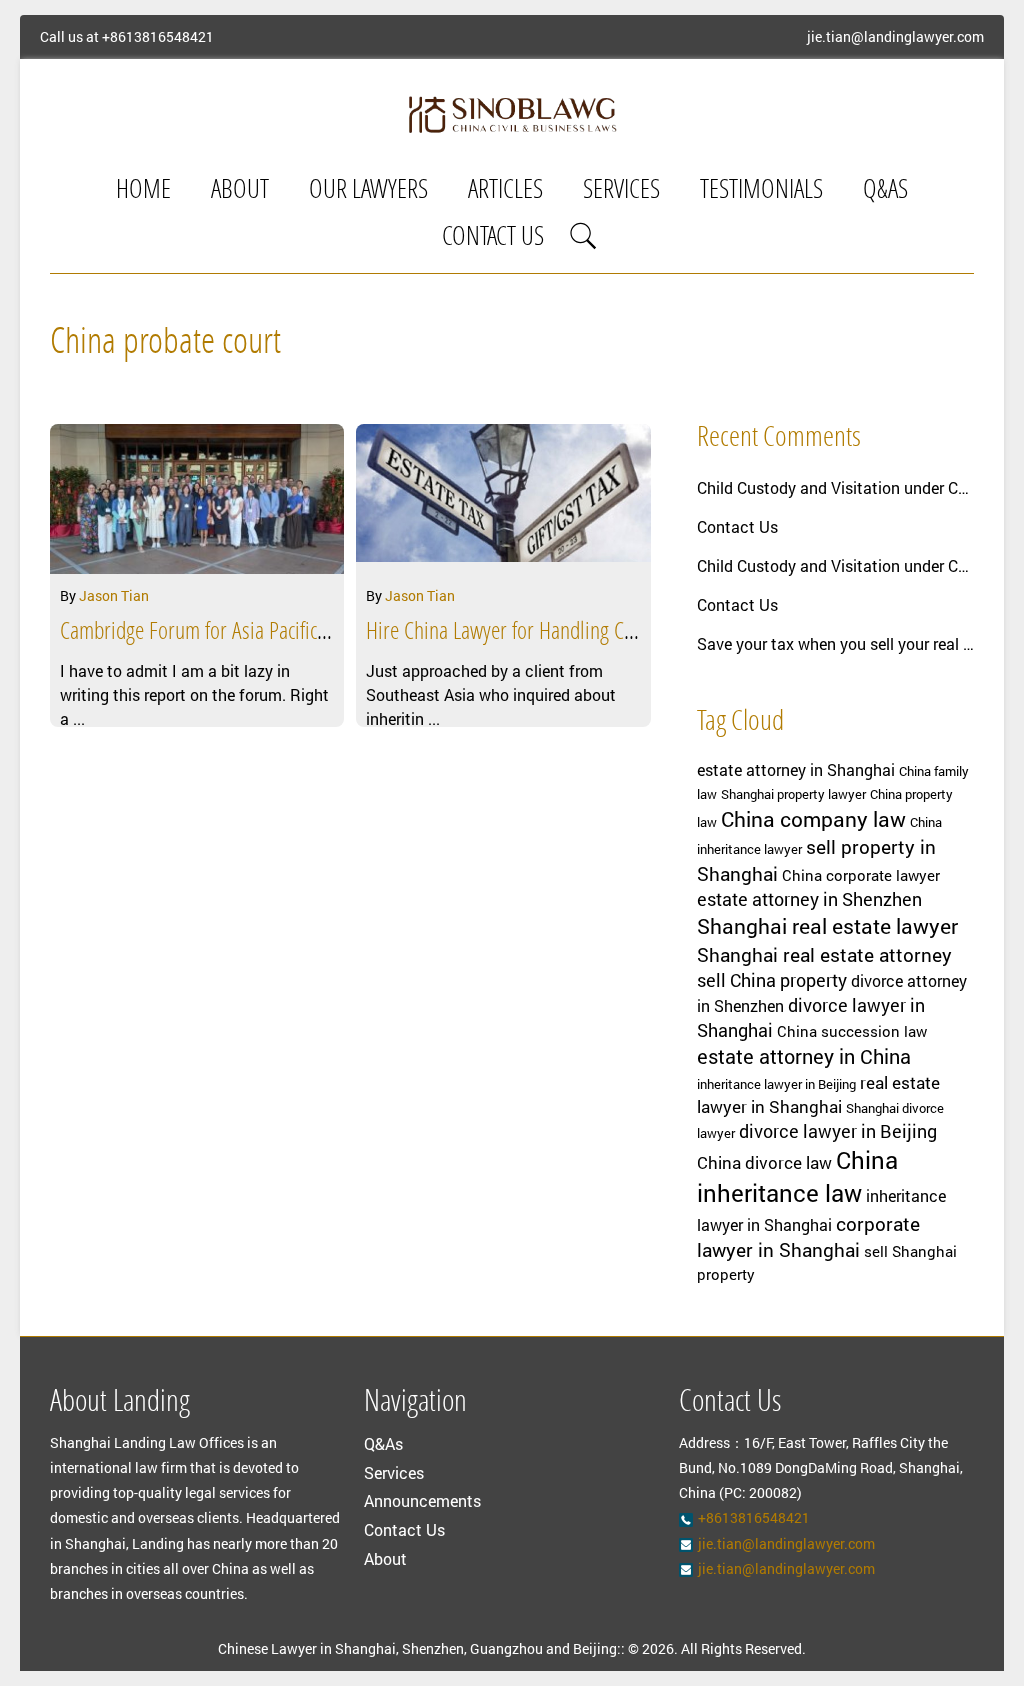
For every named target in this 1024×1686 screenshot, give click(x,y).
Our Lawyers (368, 191)
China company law (813, 819)
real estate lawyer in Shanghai (818, 1094)
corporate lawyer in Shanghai (808, 1236)
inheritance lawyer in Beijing (776, 1084)
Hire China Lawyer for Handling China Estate (537, 633)
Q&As (885, 191)
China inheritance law (797, 1177)
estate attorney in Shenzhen (809, 899)
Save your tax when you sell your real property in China (835, 643)
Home (143, 191)
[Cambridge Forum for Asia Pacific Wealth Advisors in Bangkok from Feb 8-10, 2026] (197, 499)
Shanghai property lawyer (793, 794)
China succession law (852, 1031)
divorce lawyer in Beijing (838, 1131)
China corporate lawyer (861, 875)
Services (621, 191)
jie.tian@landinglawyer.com (895, 37)
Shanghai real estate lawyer (827, 926)
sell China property (772, 980)
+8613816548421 (158, 37)
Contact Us (493, 238)
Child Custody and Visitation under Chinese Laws (835, 487)
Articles (505, 191)
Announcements (422, 1500)
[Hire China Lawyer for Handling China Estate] (503, 499)
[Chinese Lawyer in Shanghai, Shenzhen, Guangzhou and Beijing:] (512, 114)
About (240, 191)
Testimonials (761, 191)
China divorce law (764, 1162)
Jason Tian (114, 595)
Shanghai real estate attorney (824, 954)
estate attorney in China (804, 1056)
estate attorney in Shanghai (796, 770)
